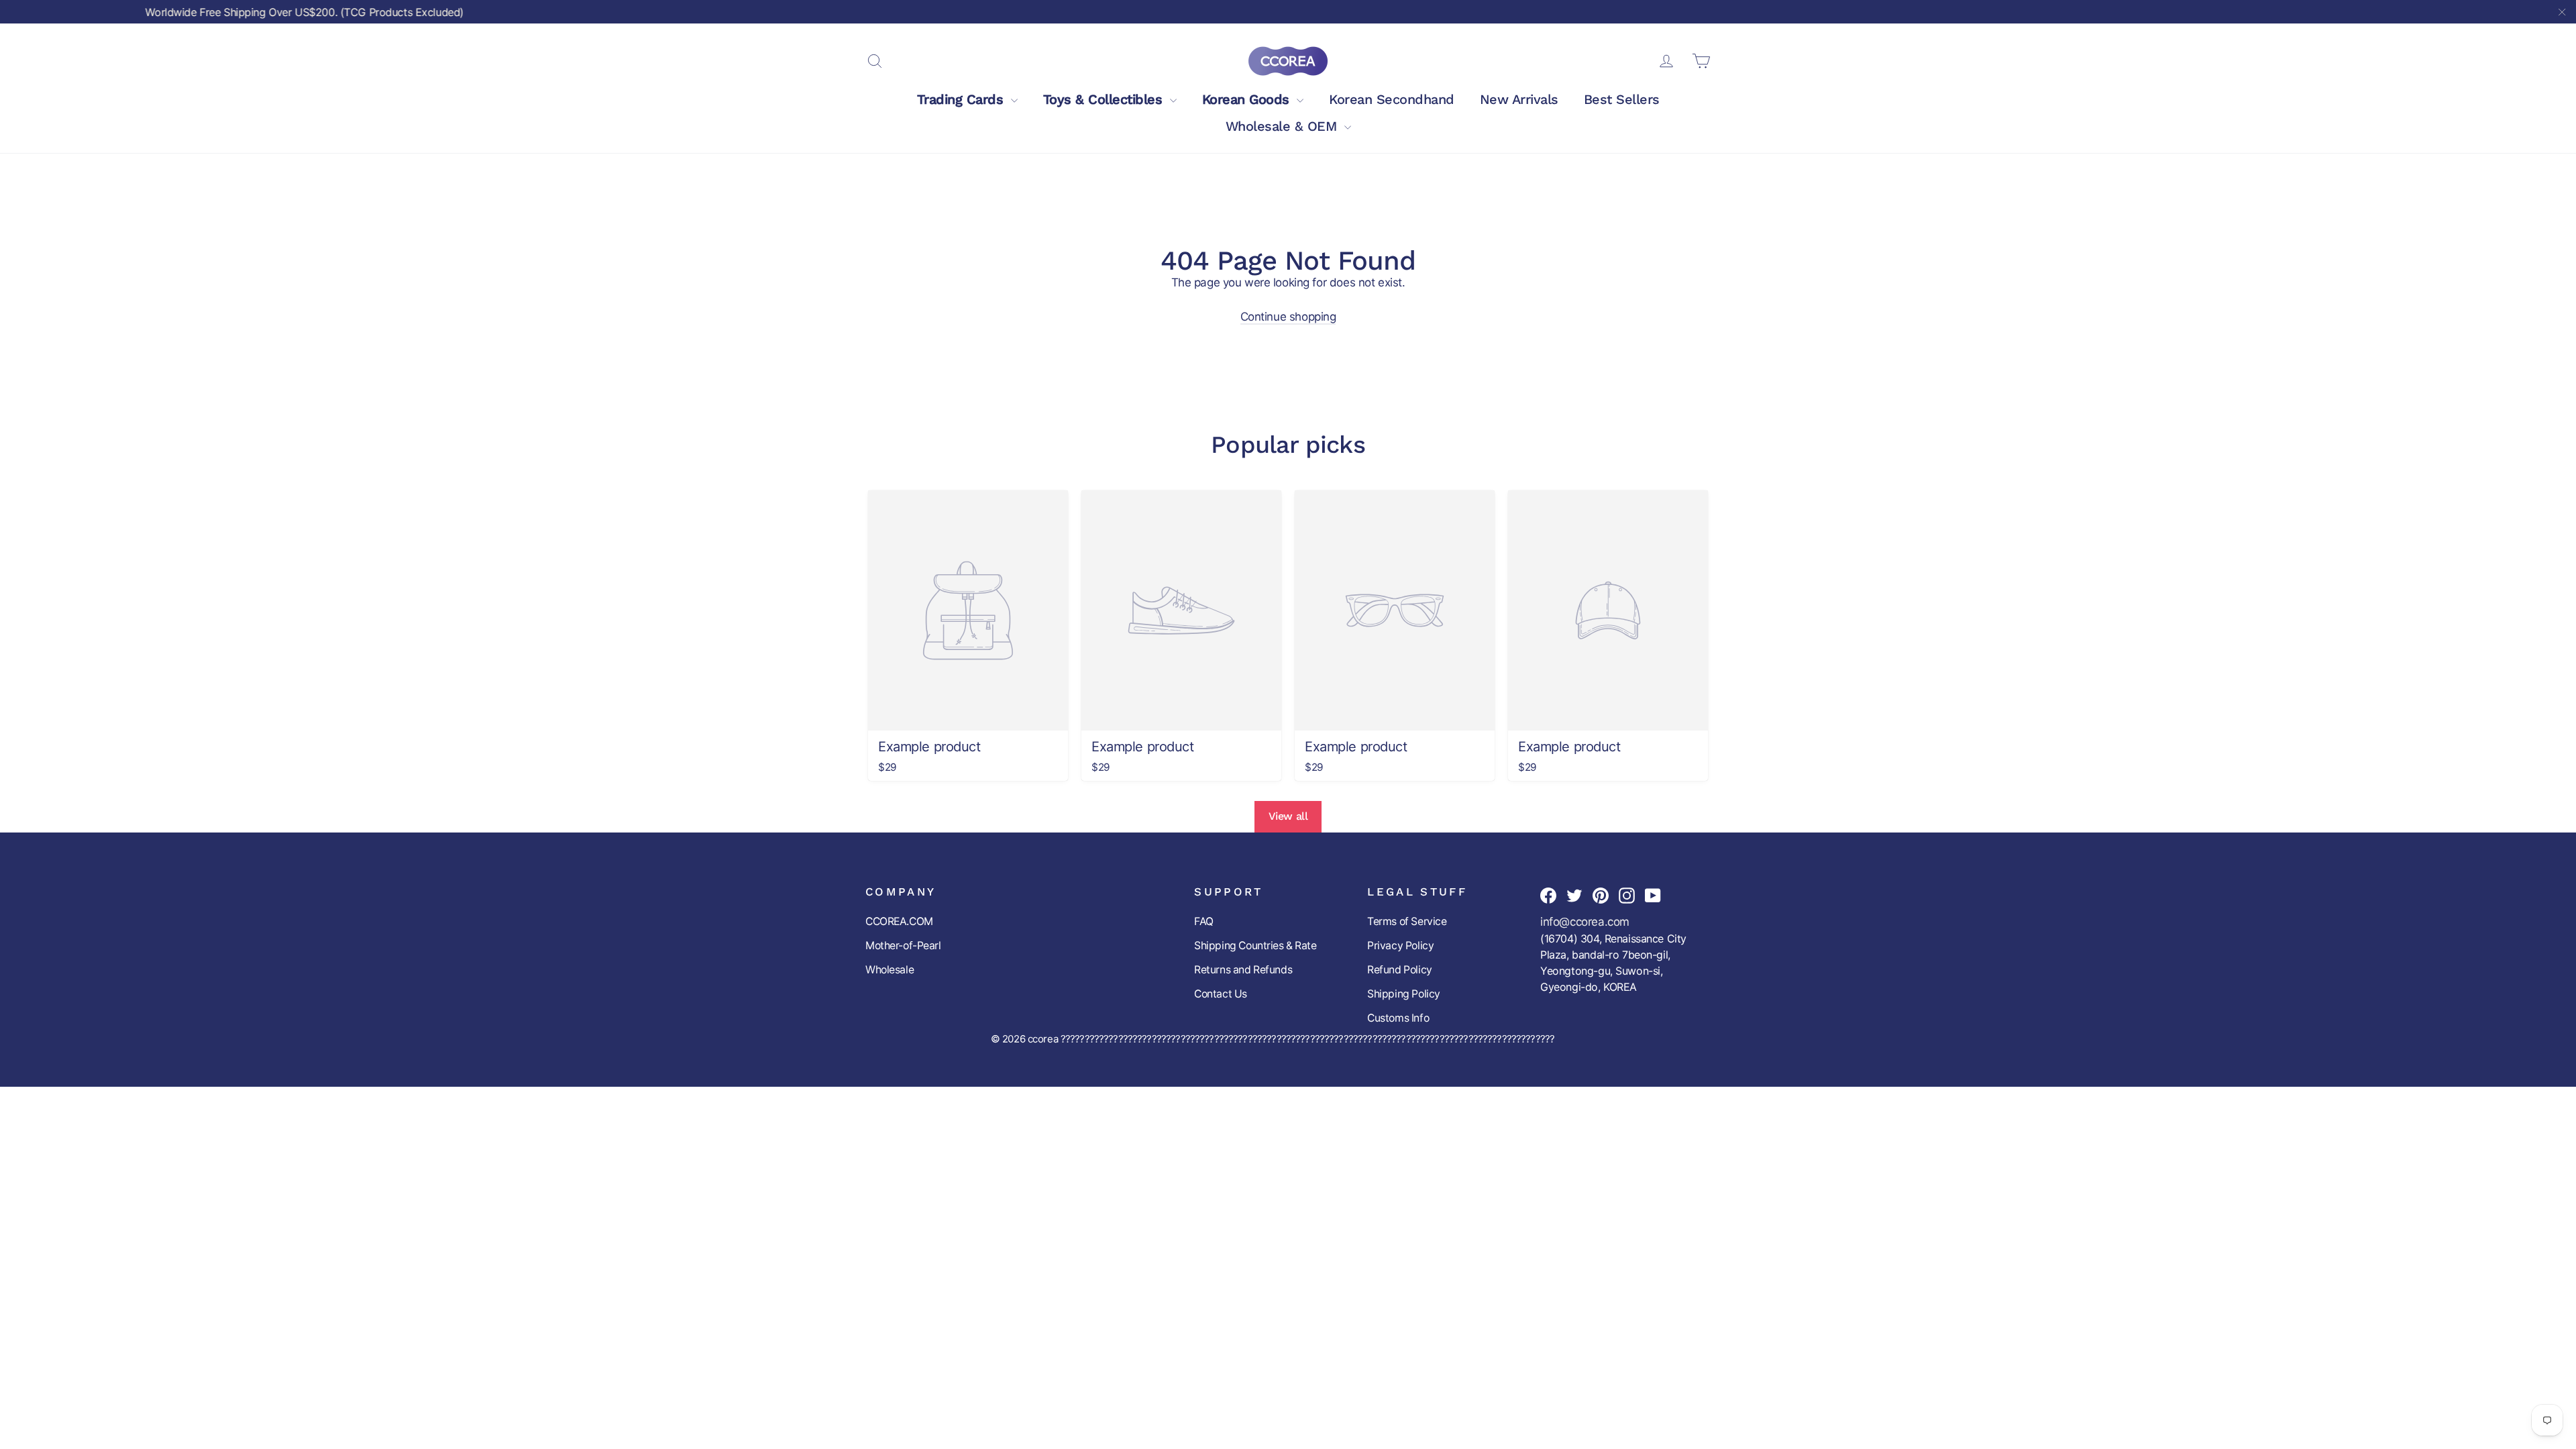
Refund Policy (1399, 970)
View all (1288, 816)
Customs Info (1398, 1018)
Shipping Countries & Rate (1255, 946)
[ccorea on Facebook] (1548, 895)
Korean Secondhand (1392, 99)
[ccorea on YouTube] (1653, 895)
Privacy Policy (1400, 946)
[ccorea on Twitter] (1574, 895)
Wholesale (890, 970)
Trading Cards (962, 99)
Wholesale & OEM (1283, 126)
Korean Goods (1248, 99)
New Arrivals (1519, 99)
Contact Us (1221, 994)
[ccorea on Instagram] (1627, 895)
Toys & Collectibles (1105, 99)
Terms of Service (1407, 921)
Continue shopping (1288, 317)
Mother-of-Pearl (903, 946)
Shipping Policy (1404, 994)
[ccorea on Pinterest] (1601, 895)
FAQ (1204, 921)
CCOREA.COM (899, 921)
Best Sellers (1622, 99)
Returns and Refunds (1243, 970)
